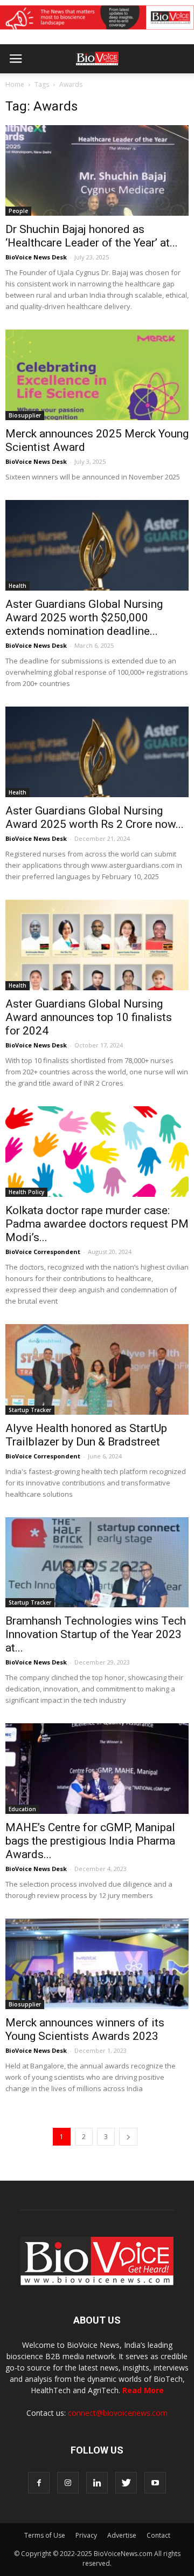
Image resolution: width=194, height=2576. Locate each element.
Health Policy (26, 1192)
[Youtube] (155, 2483)
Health (18, 586)
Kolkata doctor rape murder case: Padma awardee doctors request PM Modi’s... (97, 1224)
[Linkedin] (97, 2483)
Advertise (122, 2535)
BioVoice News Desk (36, 257)
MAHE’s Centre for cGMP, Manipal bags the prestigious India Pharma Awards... (90, 1841)
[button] (144, 88)
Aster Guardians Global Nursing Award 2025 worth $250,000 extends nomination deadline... (84, 618)
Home (15, 84)
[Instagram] (68, 2483)
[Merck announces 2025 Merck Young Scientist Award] (97, 375)
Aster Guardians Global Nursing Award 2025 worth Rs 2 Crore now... (95, 817)
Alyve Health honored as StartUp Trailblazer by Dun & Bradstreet (86, 1435)
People (18, 211)
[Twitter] (126, 2483)
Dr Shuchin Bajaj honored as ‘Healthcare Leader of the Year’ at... (92, 236)
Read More (143, 2390)
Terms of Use (45, 2535)
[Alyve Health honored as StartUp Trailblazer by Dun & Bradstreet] (97, 1369)
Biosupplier (25, 415)
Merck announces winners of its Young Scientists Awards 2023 (85, 2029)
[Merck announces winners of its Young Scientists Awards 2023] (97, 1964)
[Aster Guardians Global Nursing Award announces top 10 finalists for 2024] (97, 945)
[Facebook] (39, 2483)
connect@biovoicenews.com (118, 2413)
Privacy (86, 2535)
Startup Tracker (30, 1410)
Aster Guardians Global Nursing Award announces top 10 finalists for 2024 (89, 1017)
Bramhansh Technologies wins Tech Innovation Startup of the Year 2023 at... (96, 1634)
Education (22, 1809)
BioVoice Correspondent (43, 1252)
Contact (158, 2535)
